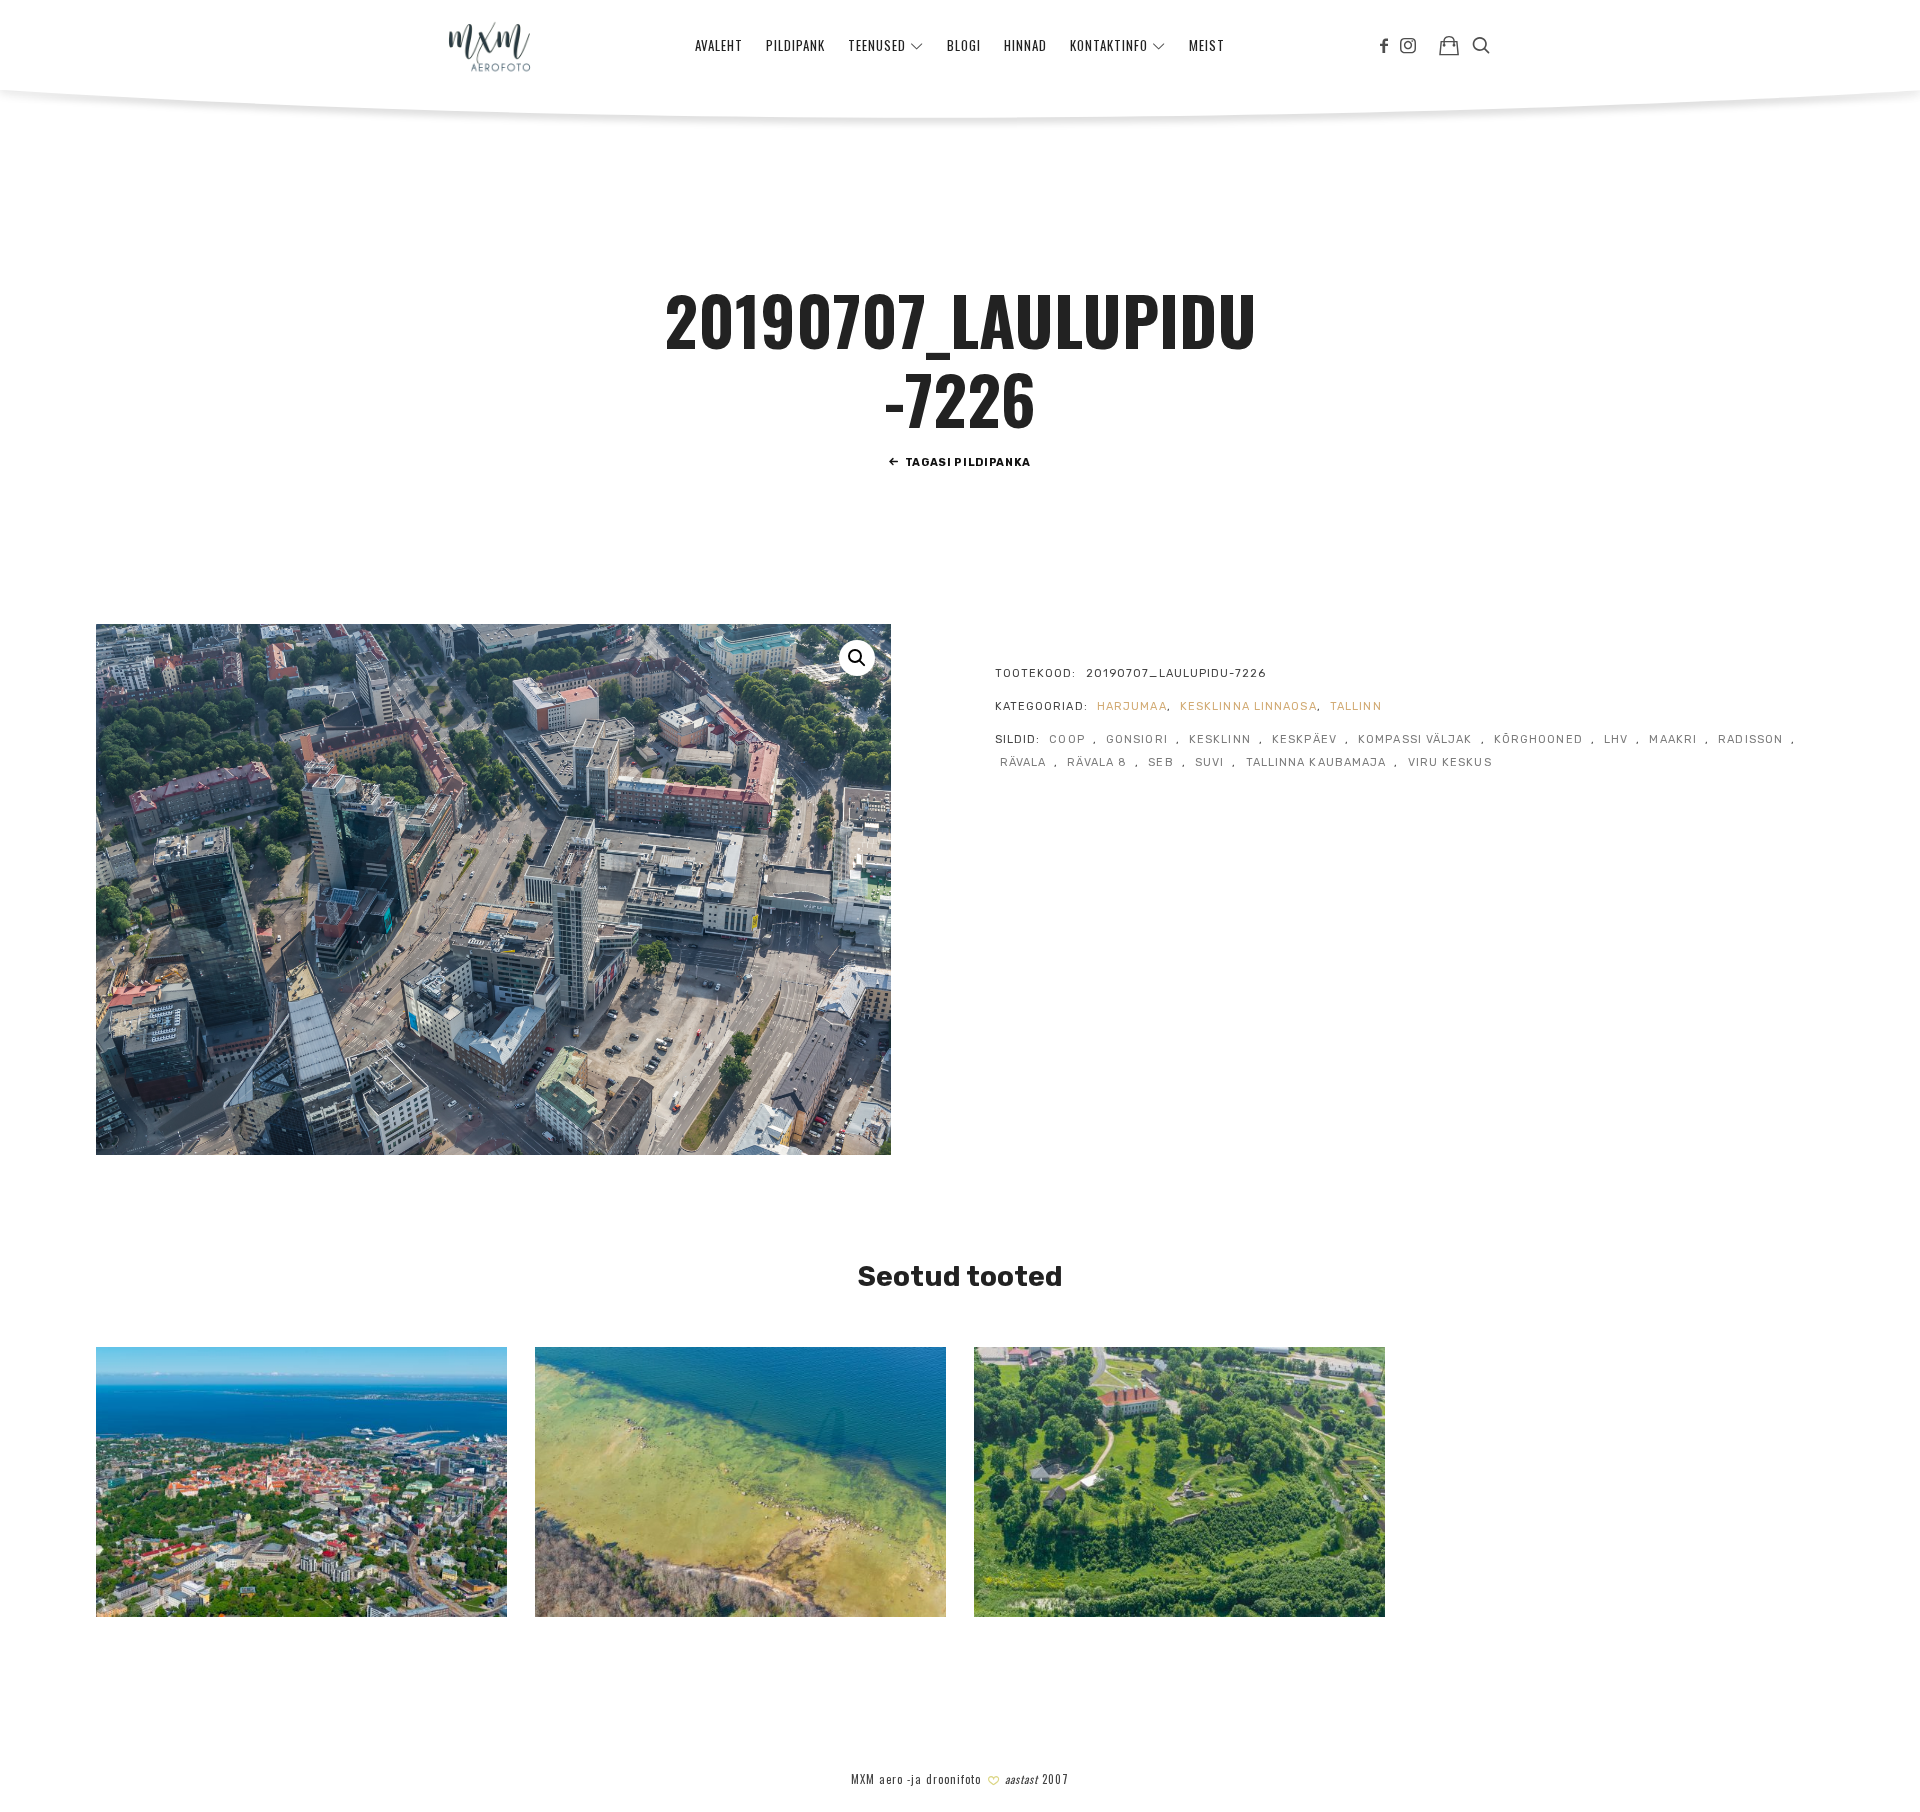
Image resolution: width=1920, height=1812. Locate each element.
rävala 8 (1097, 762)
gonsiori (1137, 739)
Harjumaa (1132, 706)
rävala (1023, 762)
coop (1066, 739)
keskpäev (1304, 739)
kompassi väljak (1415, 739)
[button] (857, 658)
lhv (1616, 739)
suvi (1209, 762)
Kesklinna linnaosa (1248, 706)
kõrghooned (1538, 739)
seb (1160, 762)
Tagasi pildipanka (968, 462)
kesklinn (1220, 739)
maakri (1673, 739)
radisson (1750, 739)
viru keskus (1450, 762)
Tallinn (1356, 706)
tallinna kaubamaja (1316, 762)
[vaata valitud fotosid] (1449, 45)
